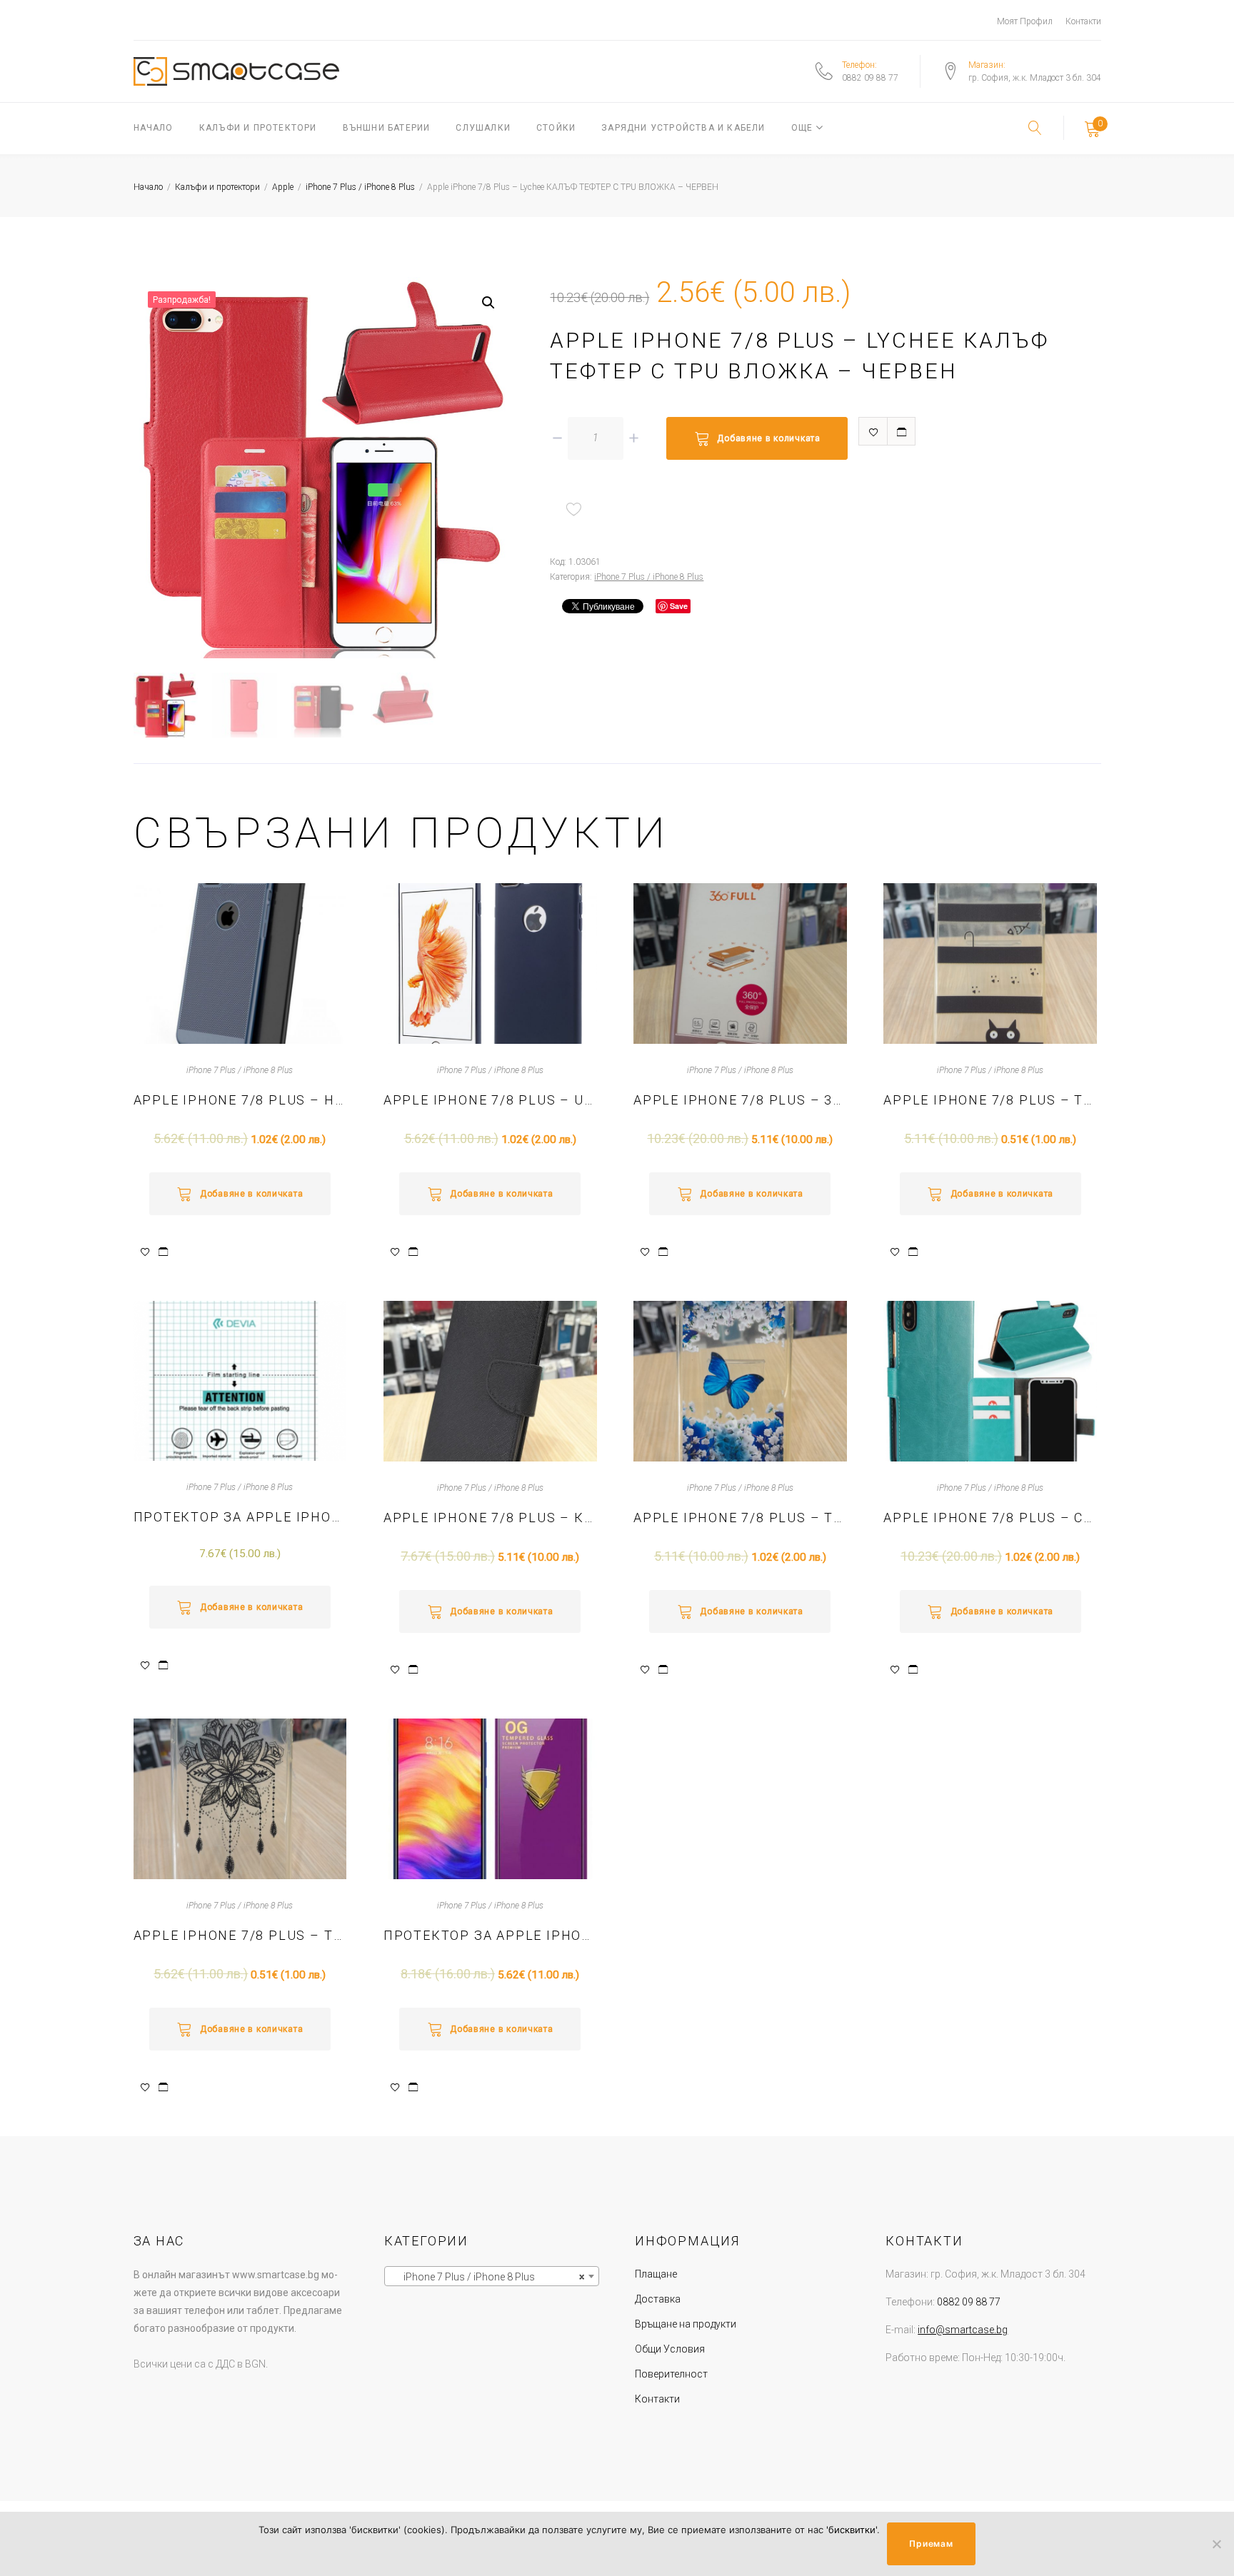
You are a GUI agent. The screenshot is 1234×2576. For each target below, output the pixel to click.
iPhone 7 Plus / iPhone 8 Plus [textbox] (487, 2277)
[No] (1216, 2544)
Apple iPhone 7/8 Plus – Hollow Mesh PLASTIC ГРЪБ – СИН (240, 1100)
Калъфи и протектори (258, 128)
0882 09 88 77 (870, 78)
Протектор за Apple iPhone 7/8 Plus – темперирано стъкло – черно (490, 1935)
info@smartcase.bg (963, 2330)
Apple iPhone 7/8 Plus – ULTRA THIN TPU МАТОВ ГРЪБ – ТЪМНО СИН (490, 1100)
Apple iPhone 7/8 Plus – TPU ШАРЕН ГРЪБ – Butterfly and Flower (740, 1518)
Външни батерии (387, 128)
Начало (154, 128)
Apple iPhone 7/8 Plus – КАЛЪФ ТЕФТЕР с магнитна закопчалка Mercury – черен (490, 1518)
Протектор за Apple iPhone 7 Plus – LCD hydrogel (240, 1517)
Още (802, 128)
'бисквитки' (852, 2530)
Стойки (556, 128)
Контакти (1083, 21)
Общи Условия (670, 2349)
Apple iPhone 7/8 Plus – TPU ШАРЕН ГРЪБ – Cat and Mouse (990, 1100)
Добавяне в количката (768, 438)
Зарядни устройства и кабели (683, 128)
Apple (283, 187)
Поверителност (671, 2374)
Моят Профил (1025, 21)
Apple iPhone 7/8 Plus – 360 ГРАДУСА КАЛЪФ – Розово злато (740, 1100)
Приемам (931, 2544)
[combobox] (492, 2276)
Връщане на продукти (686, 2324)
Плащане (656, 2274)
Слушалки (483, 128)
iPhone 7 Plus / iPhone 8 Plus (360, 187)
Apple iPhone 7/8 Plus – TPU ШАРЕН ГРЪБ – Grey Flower (240, 1935)
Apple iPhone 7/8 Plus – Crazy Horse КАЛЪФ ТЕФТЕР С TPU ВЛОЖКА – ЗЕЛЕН (990, 1518)
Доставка (658, 2299)
